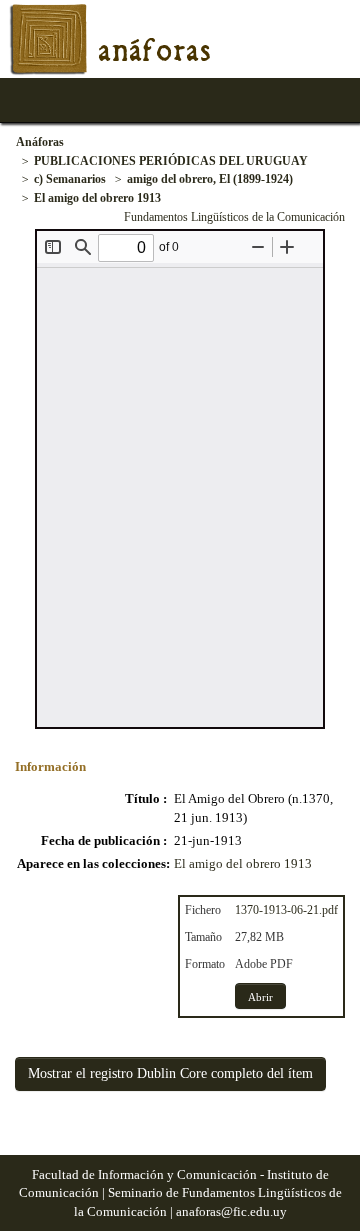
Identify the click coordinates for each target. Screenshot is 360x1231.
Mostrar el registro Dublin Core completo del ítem (170, 1073)
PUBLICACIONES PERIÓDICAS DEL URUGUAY (171, 161)
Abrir (260, 997)
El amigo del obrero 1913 (97, 198)
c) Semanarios (70, 179)
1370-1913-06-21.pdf (286, 910)
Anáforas (40, 142)
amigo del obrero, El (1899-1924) (210, 179)
